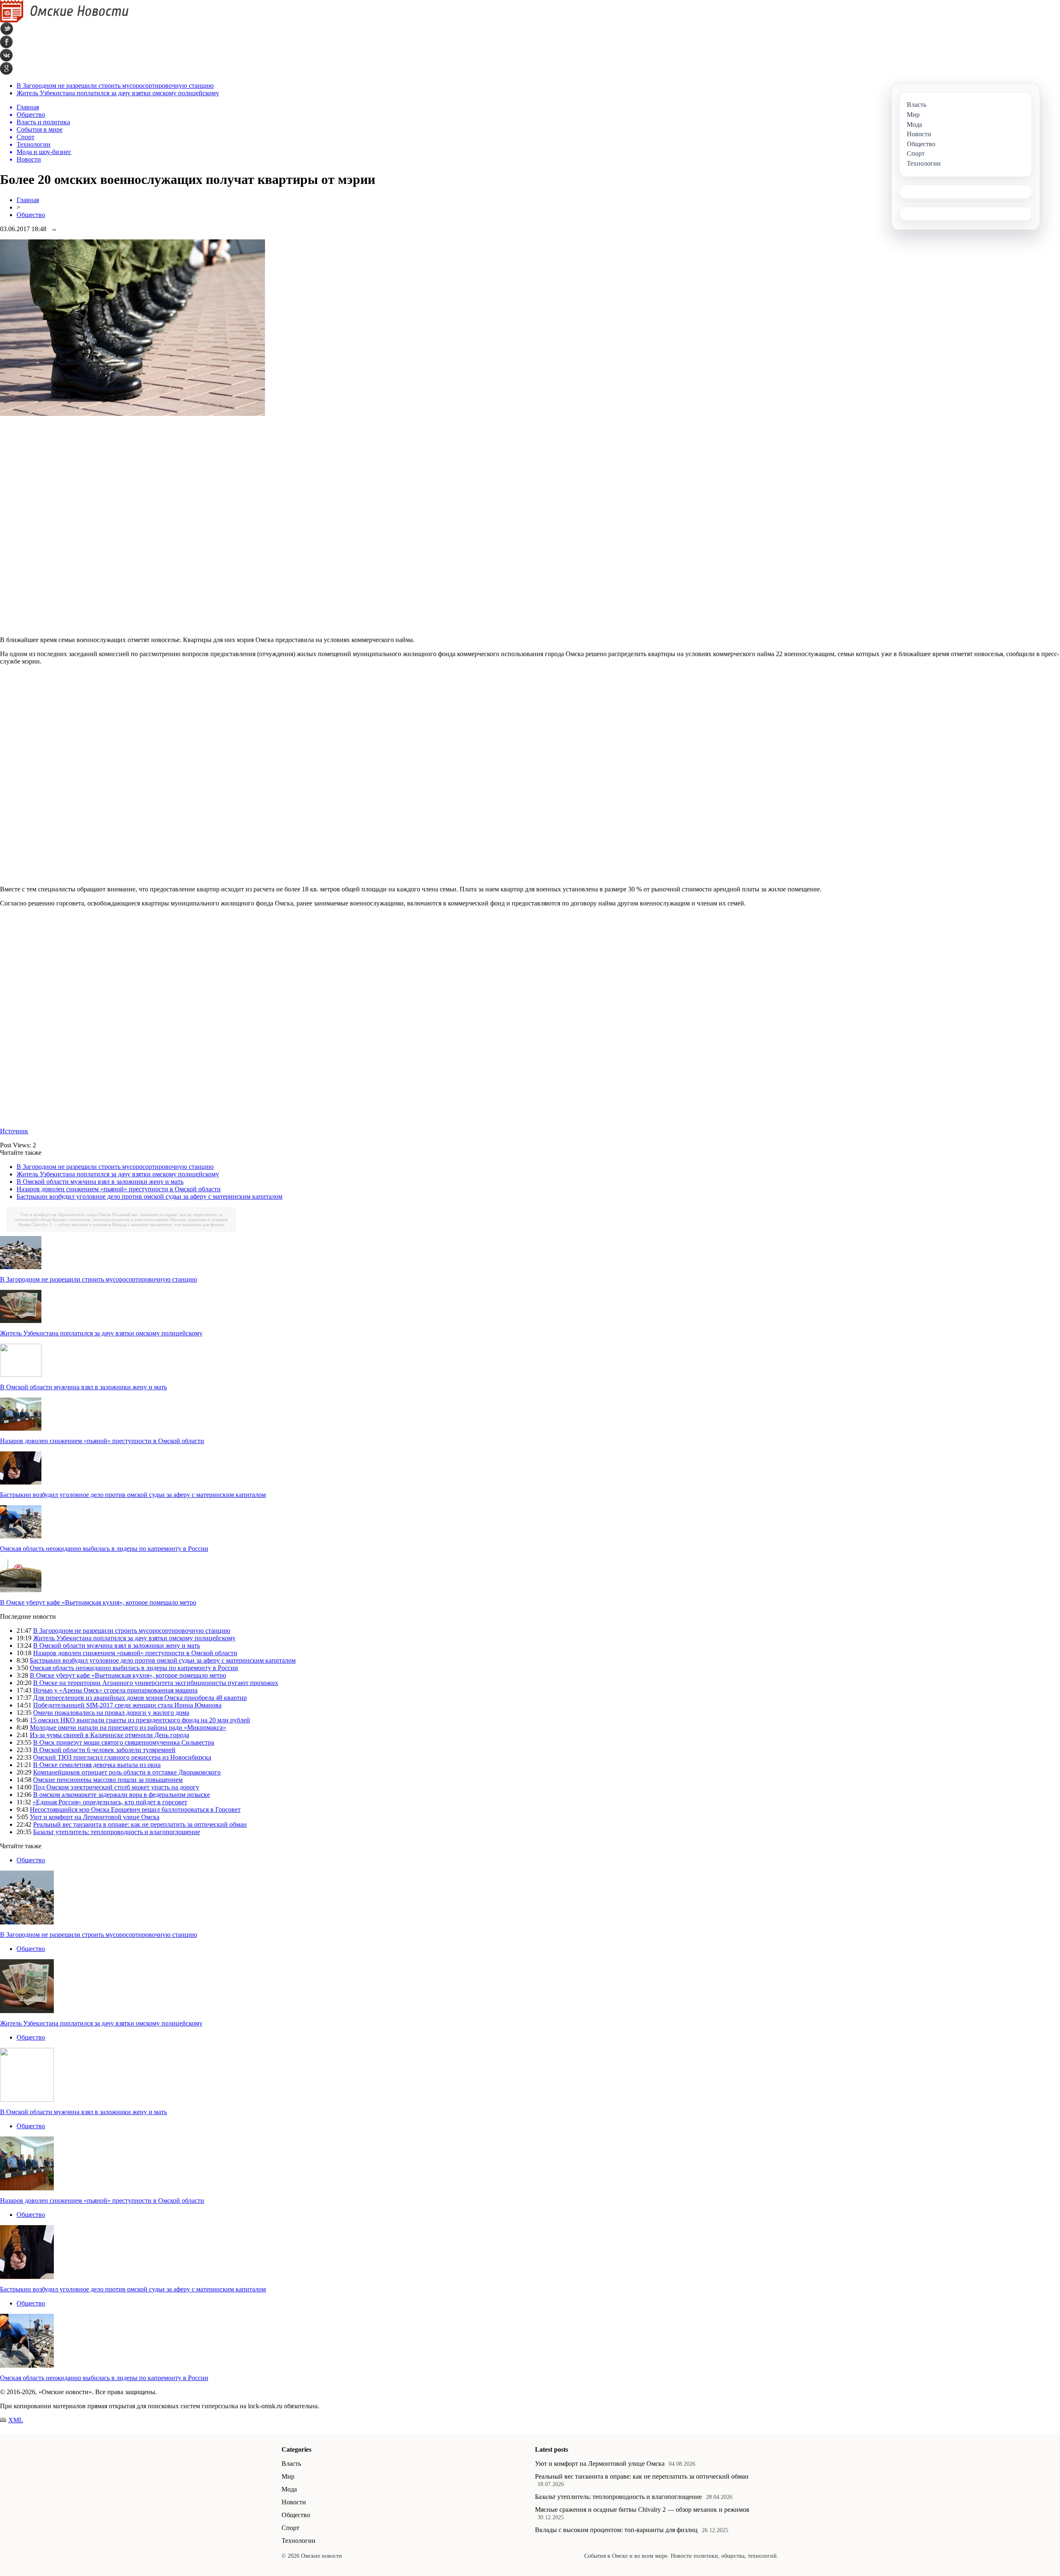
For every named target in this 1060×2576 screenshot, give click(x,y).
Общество (31, 215)
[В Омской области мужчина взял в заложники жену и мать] (21, 1375)
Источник (14, 1131)
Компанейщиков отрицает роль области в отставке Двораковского (127, 1772)
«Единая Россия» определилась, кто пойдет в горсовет (110, 1802)
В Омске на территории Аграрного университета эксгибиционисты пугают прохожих (156, 1683)
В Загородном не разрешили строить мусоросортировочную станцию (115, 86)
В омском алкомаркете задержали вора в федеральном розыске (122, 1795)
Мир (288, 2476)
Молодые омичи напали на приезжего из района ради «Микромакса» (128, 1727)
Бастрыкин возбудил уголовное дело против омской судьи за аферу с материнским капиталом (149, 1196)
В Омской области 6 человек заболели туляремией (104, 1750)
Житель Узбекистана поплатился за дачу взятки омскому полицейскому (118, 93)
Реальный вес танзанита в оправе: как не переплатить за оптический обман (140, 1824)
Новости (294, 2502)
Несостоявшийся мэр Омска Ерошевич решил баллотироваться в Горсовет (135, 1809)
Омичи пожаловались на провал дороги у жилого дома (111, 1713)
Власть (291, 2464)
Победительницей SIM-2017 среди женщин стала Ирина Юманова (127, 1705)
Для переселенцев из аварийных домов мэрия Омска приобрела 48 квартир (140, 1698)
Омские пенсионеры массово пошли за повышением (108, 1780)
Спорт (290, 2528)
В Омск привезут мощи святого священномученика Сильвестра (124, 1742)
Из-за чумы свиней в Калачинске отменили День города (110, 1735)
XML (16, 2420)
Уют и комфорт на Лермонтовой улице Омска (66, 1214)
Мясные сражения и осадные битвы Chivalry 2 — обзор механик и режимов (642, 2510)
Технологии (299, 2541)
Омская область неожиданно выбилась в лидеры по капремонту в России (104, 1549)
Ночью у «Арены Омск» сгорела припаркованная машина (115, 1690)
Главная (28, 200)
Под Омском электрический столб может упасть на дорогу (116, 1787)
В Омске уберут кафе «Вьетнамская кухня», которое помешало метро (98, 1602)
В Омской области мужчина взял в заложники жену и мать (100, 1182)
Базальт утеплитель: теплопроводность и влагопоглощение (111, 1219)
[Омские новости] (64, 20)
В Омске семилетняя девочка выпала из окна (97, 1765)
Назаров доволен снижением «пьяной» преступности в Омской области (119, 1189)
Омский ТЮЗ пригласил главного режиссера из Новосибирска (122, 1757)
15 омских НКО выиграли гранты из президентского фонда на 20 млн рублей (140, 1720)
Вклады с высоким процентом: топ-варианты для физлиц (168, 1224)
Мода (289, 2489)
